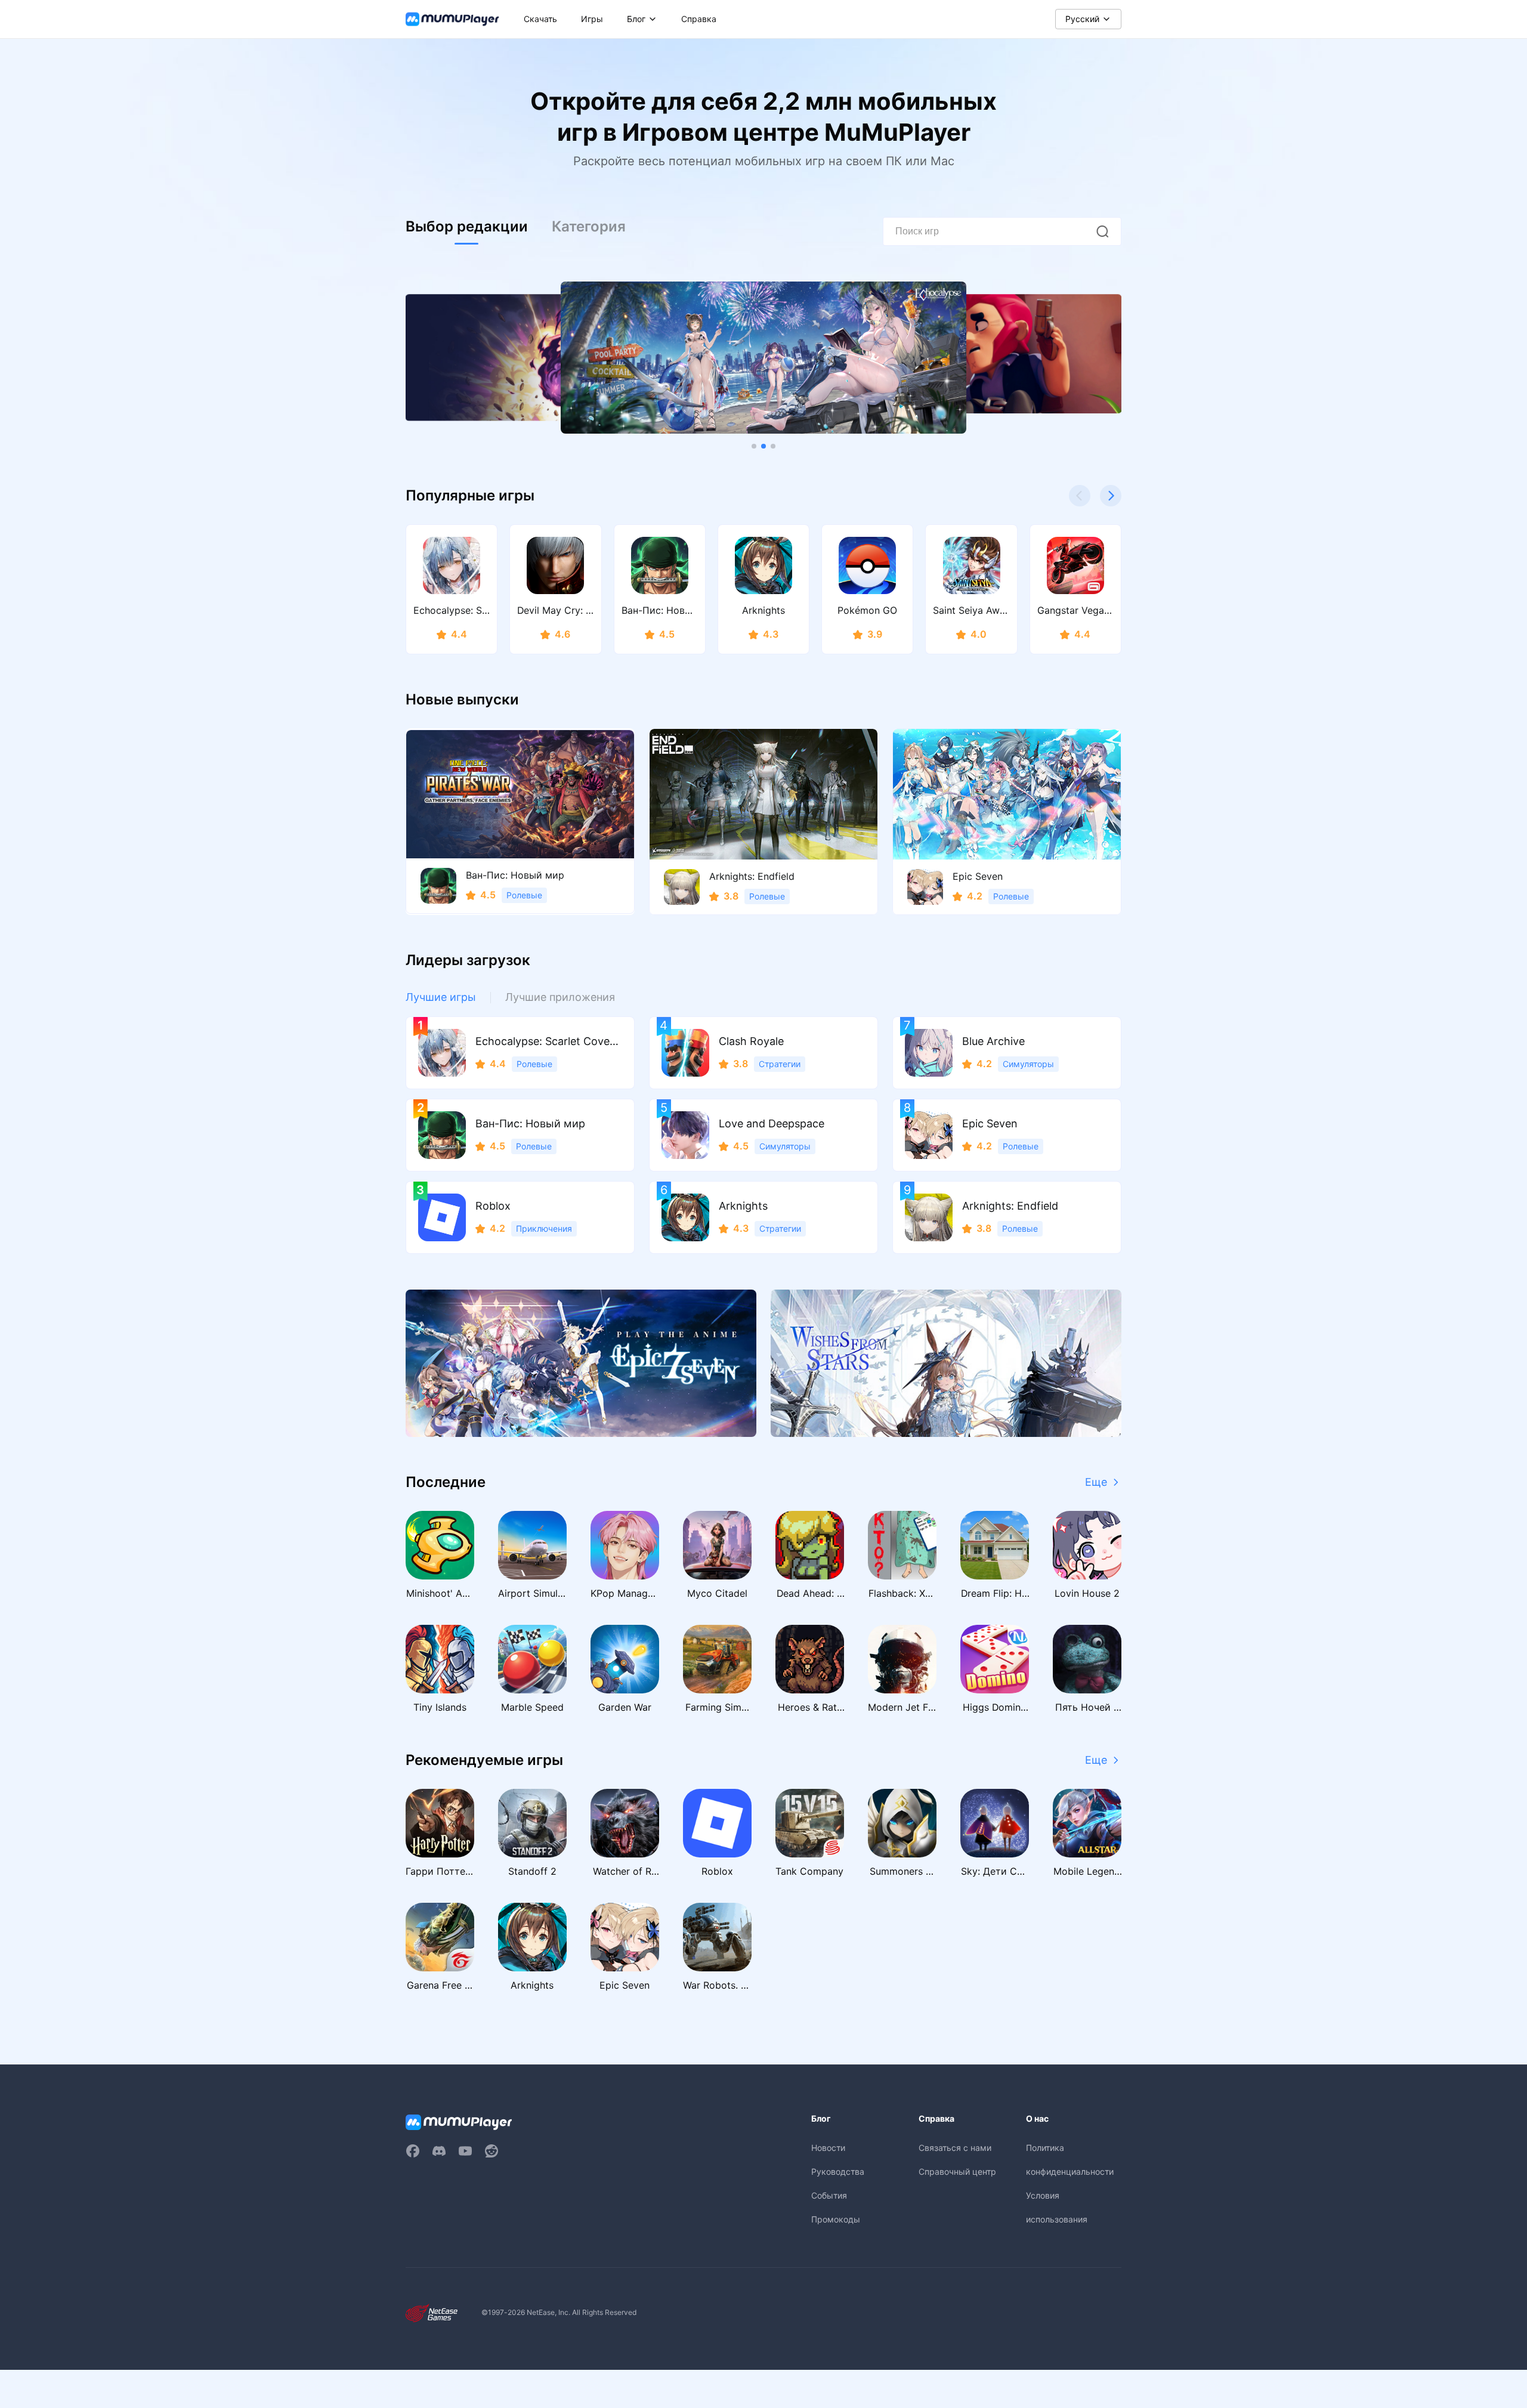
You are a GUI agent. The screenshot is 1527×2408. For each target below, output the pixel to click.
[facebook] (413, 2151)
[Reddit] (492, 2151)
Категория (589, 226)
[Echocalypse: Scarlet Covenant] (763, 358)
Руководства (838, 2171)
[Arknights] (946, 1363)
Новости (828, 2148)
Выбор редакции (467, 226)
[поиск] (1102, 231)
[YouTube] (465, 2151)
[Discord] (439, 2151)
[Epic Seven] (581, 1363)
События (829, 2195)
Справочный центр (957, 2171)
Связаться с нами (955, 2148)
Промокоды (836, 2219)
